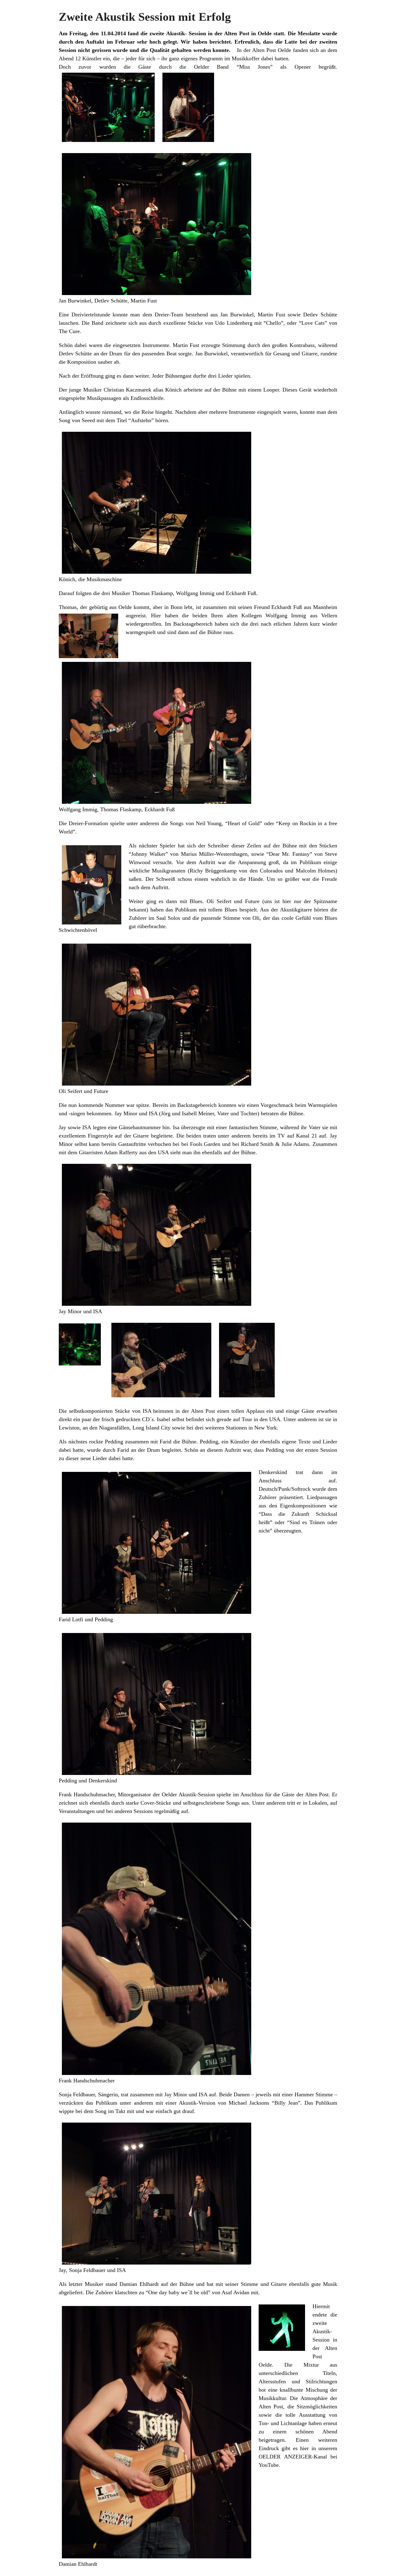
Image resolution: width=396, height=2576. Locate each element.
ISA (87, 1127)
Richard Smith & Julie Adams (275, 1144)
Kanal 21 (307, 1136)
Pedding (114, 1442)
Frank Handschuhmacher (87, 1794)
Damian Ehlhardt (139, 2284)
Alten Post (237, 33)
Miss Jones (255, 67)
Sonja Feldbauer (77, 2094)
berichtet (220, 42)
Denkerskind (273, 1472)
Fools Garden (205, 1144)
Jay (62, 1127)
